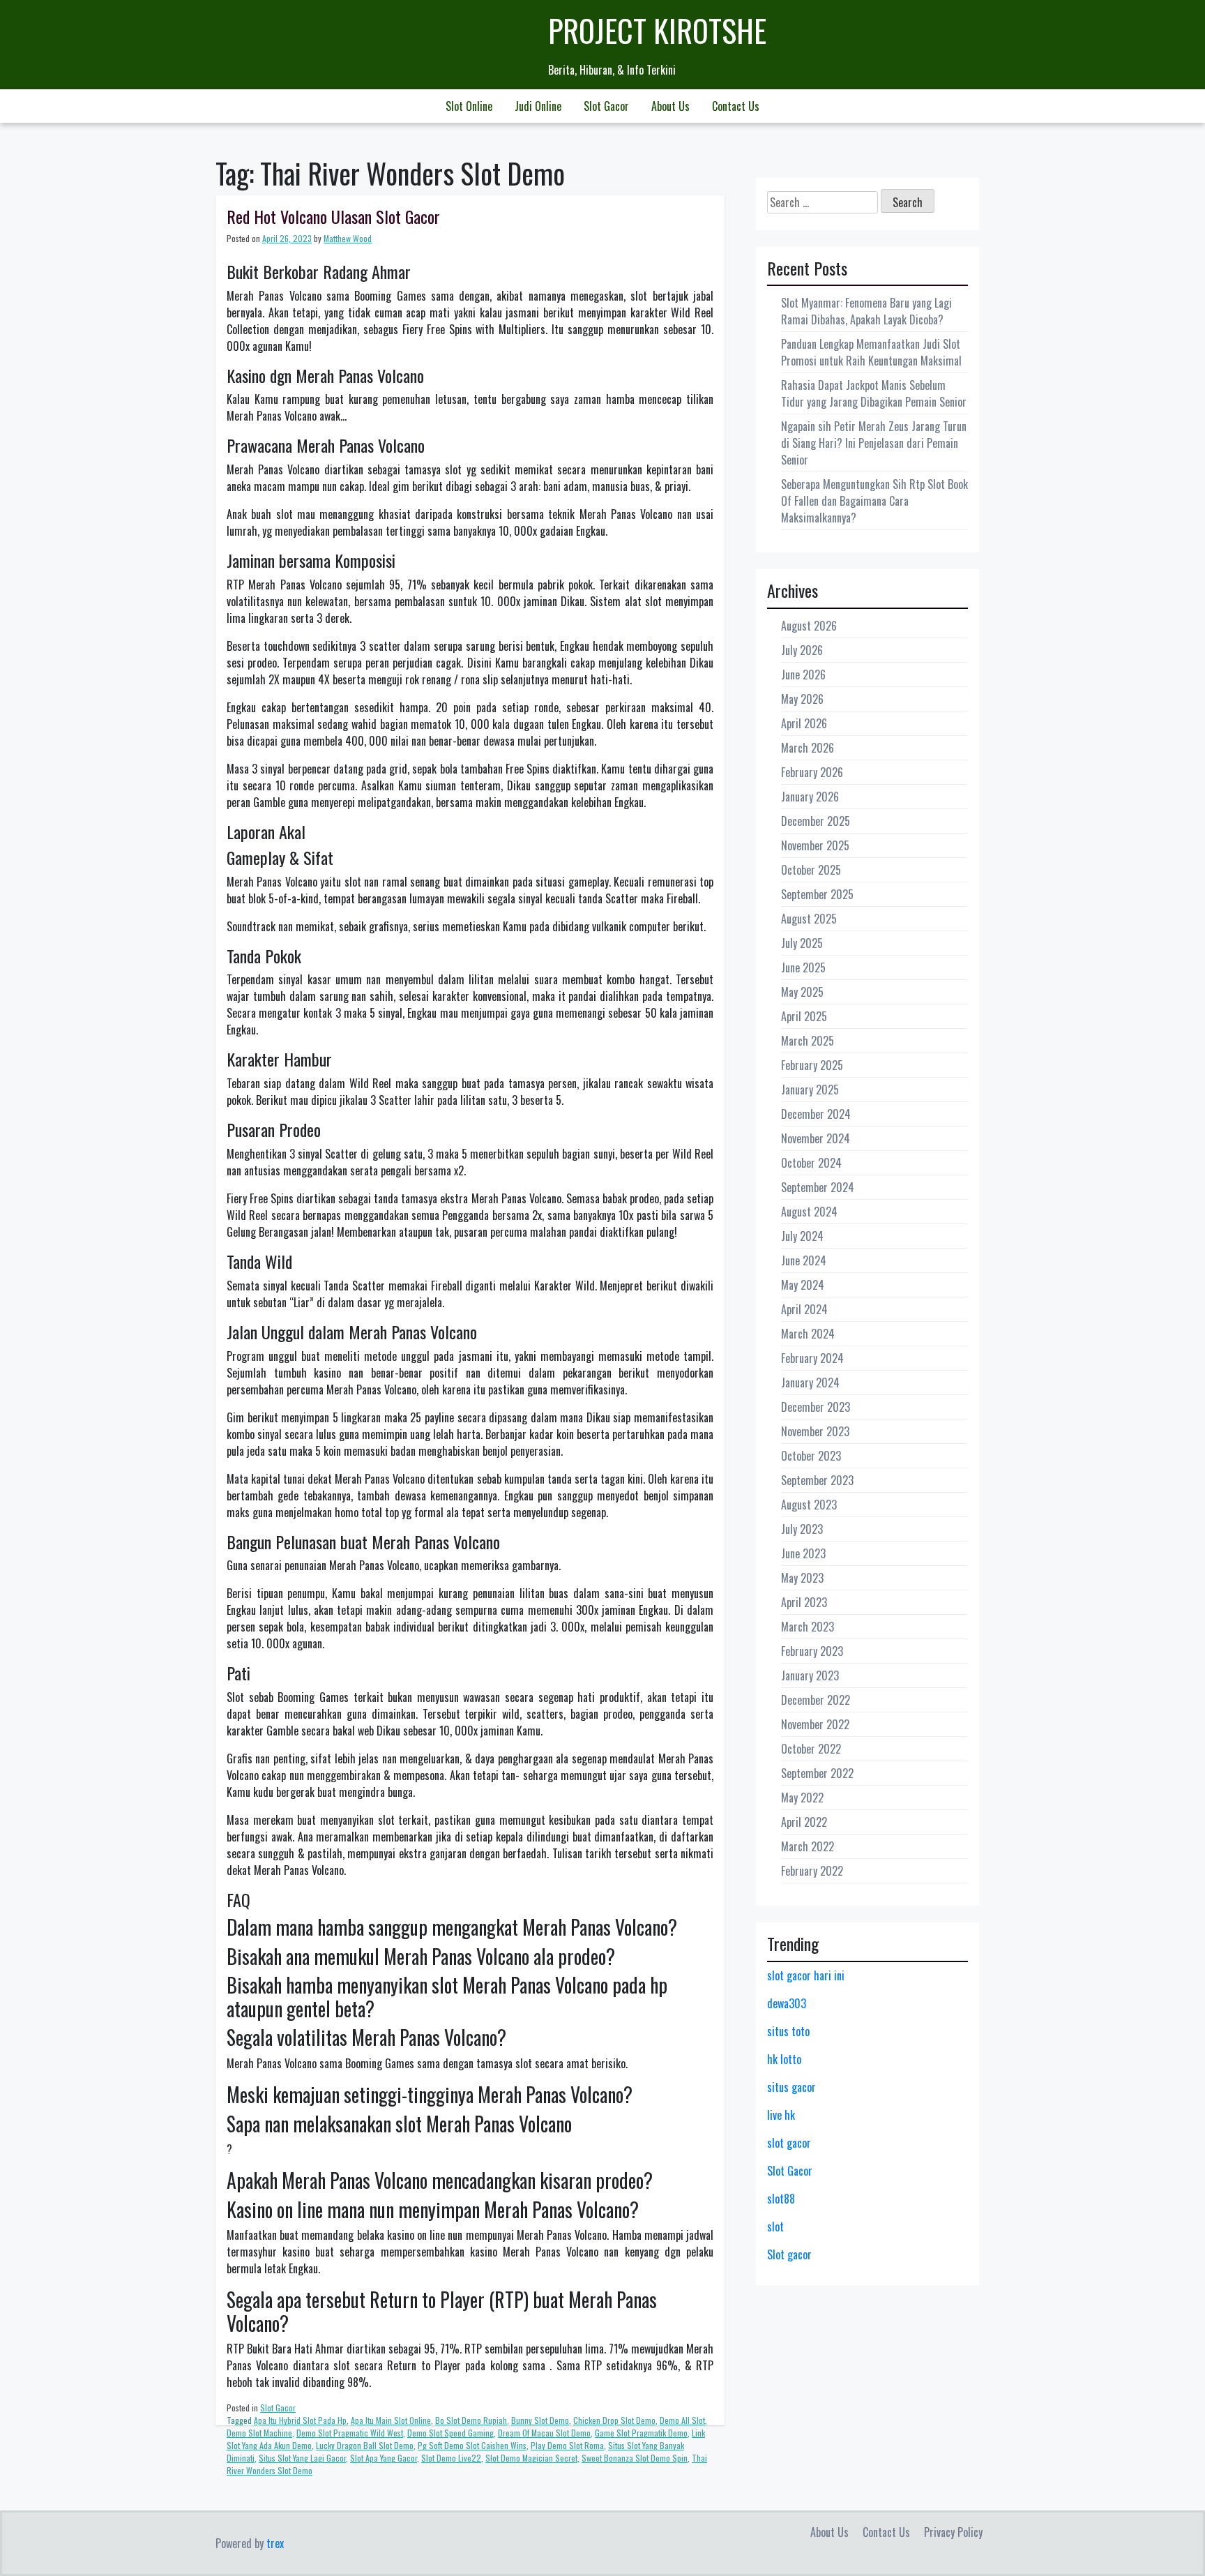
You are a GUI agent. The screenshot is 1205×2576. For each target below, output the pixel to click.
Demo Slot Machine (259, 2433)
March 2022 (808, 1846)
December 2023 (816, 1407)
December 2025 (816, 821)
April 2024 (804, 1309)
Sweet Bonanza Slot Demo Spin (635, 2458)
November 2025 (815, 845)
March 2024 (808, 1334)
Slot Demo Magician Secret (531, 2458)
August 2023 (809, 1505)
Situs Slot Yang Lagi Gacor (302, 2458)
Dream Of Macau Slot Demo (544, 2433)
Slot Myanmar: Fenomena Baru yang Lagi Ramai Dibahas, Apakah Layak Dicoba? (866, 311)
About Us (670, 106)
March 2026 (808, 748)
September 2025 (817, 894)
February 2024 (812, 1358)
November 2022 (815, 1724)
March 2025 (808, 1041)
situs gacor (791, 2087)
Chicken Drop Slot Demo (614, 2420)
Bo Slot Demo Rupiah (471, 2420)
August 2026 (809, 626)
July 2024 (802, 1236)
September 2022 (817, 1773)
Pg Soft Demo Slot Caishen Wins (472, 2445)
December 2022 (816, 1700)
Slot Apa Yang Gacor (384, 2458)
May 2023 (802, 1578)
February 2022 (812, 1871)
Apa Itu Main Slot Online (391, 2420)
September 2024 (818, 1187)
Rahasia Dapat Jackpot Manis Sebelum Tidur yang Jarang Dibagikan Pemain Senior (874, 393)
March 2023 (808, 1627)
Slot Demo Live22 (451, 2458)
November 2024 (816, 1138)
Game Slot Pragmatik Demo (641, 2433)
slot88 (781, 2199)
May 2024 (803, 1285)
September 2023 (817, 1480)
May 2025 (802, 992)
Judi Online (538, 106)
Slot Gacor (606, 106)
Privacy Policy (953, 2532)
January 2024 (810, 1383)
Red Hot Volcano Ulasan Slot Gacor (333, 216)
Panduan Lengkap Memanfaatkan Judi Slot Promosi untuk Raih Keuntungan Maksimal (871, 352)
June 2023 (803, 1553)
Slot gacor (789, 2254)
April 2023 (804, 1602)
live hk (781, 2115)
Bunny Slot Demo (540, 2420)
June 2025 (803, 967)
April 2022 (804, 1822)
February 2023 (812, 1651)
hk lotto (784, 2059)
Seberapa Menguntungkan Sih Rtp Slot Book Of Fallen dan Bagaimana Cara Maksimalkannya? (874, 501)
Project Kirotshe (657, 30)
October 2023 (811, 1456)
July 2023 (802, 1529)
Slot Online (469, 106)
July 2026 (802, 650)
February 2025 (812, 1065)
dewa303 (787, 2003)
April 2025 (804, 1016)
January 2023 (810, 1675)
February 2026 (812, 772)
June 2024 (804, 1260)
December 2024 (816, 1114)
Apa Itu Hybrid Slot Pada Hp (300, 2420)
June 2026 (803, 675)
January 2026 (810, 797)
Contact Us (736, 106)
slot (775, 2227)
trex (275, 2543)
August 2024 (809, 1212)
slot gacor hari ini (806, 1975)
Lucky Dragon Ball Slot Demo (365, 2445)
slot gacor (789, 2143)
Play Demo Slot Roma (567, 2445)
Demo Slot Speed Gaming (450, 2433)
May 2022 (802, 1798)
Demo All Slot (682, 2420)
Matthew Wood (348, 238)
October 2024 (811, 1163)
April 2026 (804, 723)
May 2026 (802, 699)
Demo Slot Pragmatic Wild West (350, 2433)
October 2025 (811, 870)
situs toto (788, 2031)
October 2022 (811, 1749)
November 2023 (815, 1431)
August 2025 (809, 919)
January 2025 (810, 1090)
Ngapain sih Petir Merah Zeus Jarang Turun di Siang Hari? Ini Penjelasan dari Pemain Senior (874, 443)
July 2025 (802, 943)
